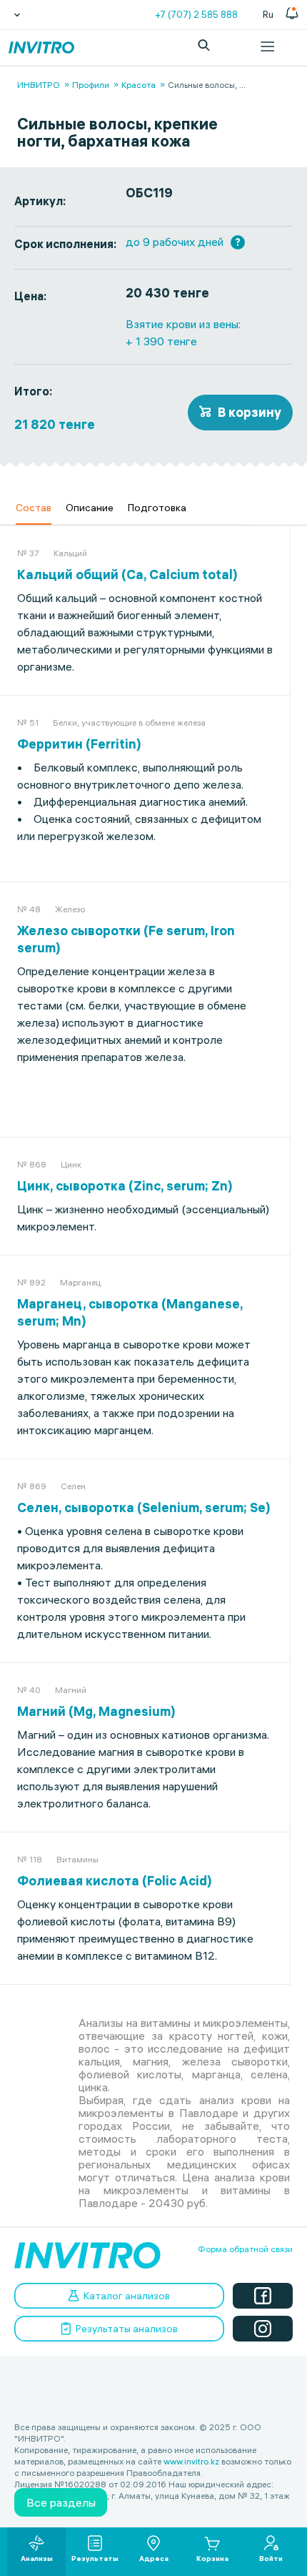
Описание (90, 508)
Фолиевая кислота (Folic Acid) (115, 1881)
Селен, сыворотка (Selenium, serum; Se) (144, 1507)
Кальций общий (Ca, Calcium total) (127, 574)
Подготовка (157, 508)
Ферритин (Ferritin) (79, 744)
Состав (34, 508)
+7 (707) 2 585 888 (196, 14)
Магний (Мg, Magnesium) (96, 1711)
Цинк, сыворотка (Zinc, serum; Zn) (125, 1186)
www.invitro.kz (191, 2461)
